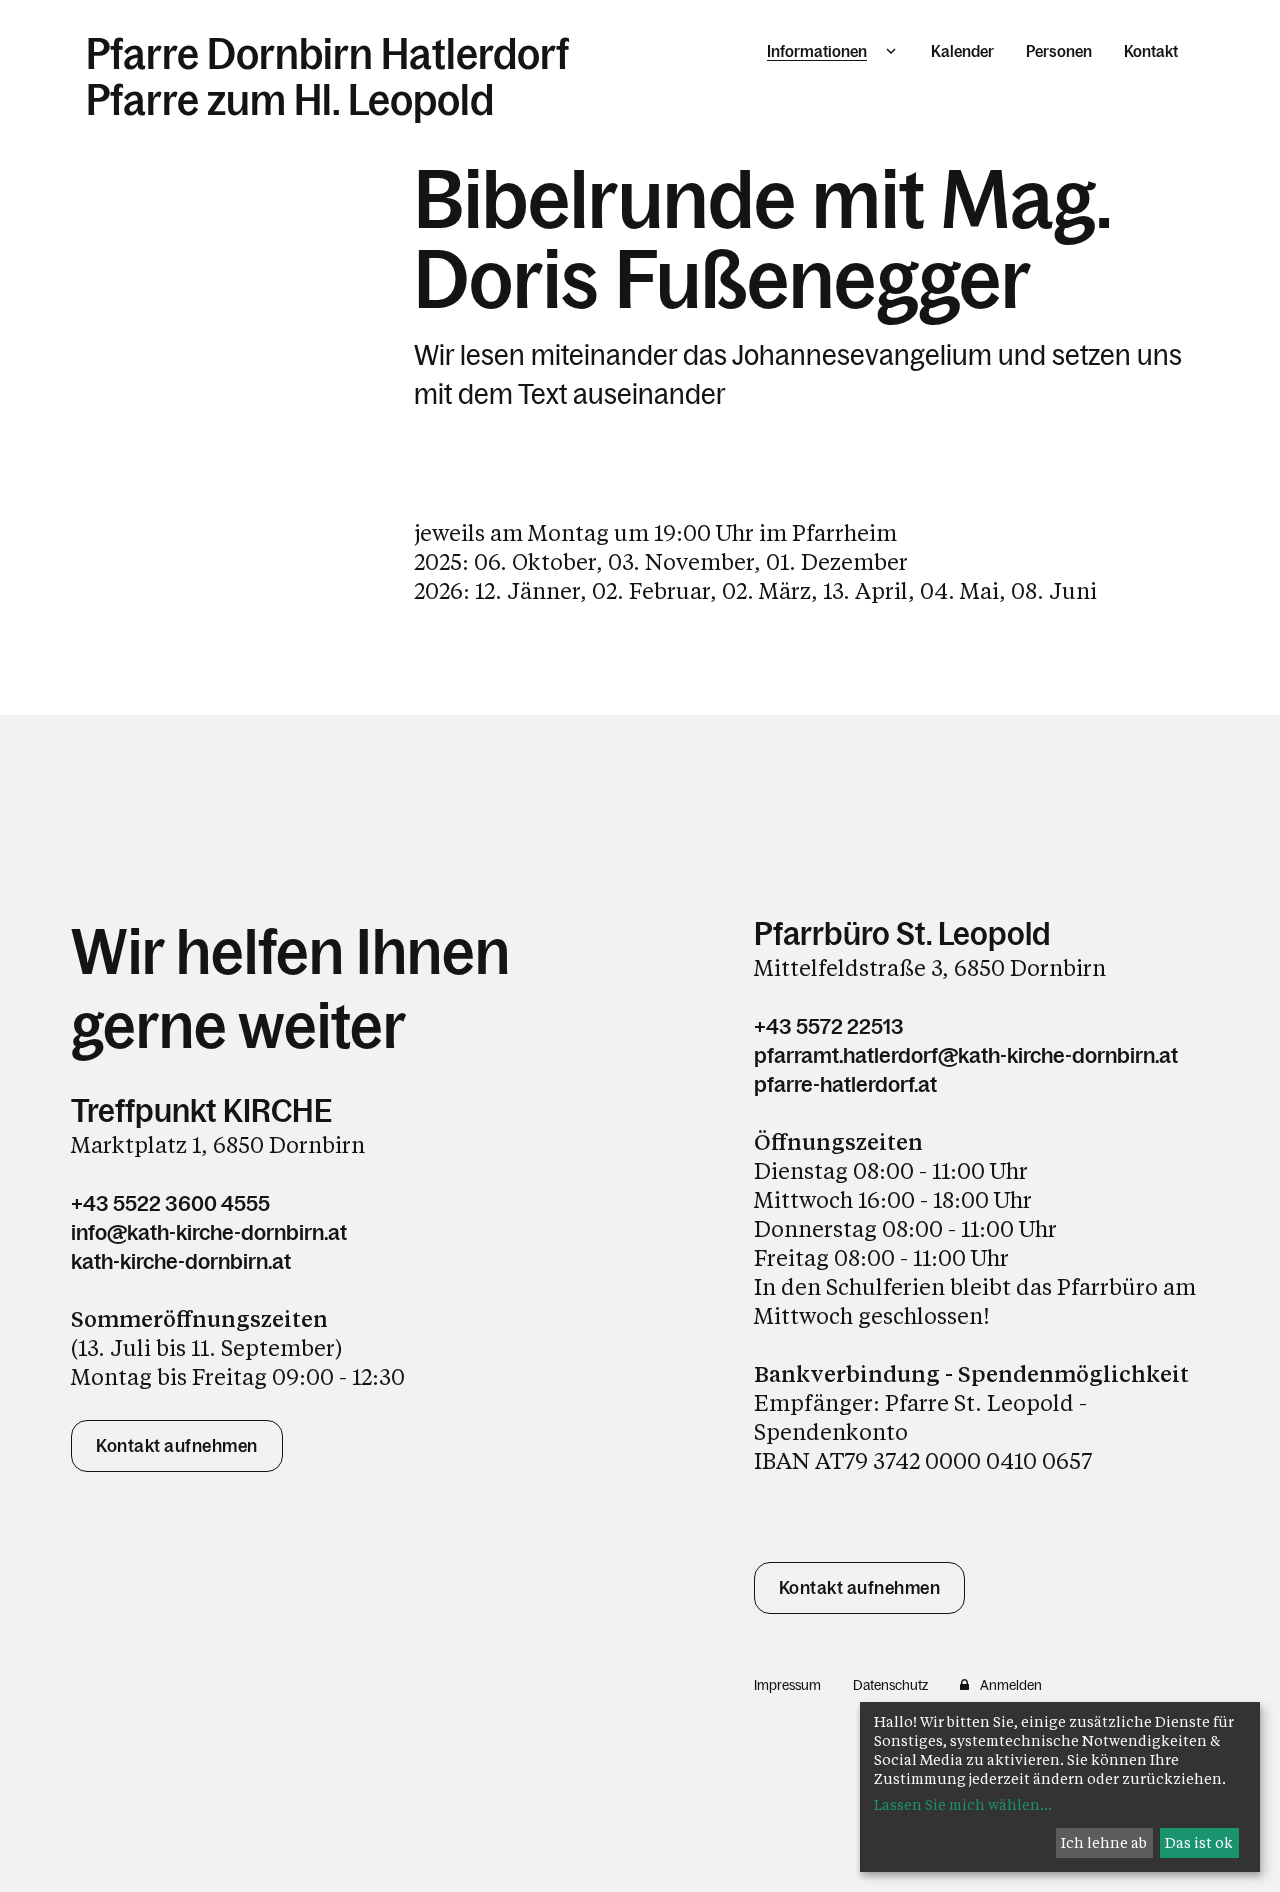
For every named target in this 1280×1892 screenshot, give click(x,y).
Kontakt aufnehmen (177, 1446)
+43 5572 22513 (829, 1026)
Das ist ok (1199, 1842)
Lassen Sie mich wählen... (963, 1804)
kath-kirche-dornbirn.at (181, 1261)
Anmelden (1011, 1685)
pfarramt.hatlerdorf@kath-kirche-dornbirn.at (966, 1055)
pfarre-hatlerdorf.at (845, 1084)
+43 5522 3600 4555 (170, 1203)
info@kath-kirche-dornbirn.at (209, 1232)
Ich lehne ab (1104, 1842)
